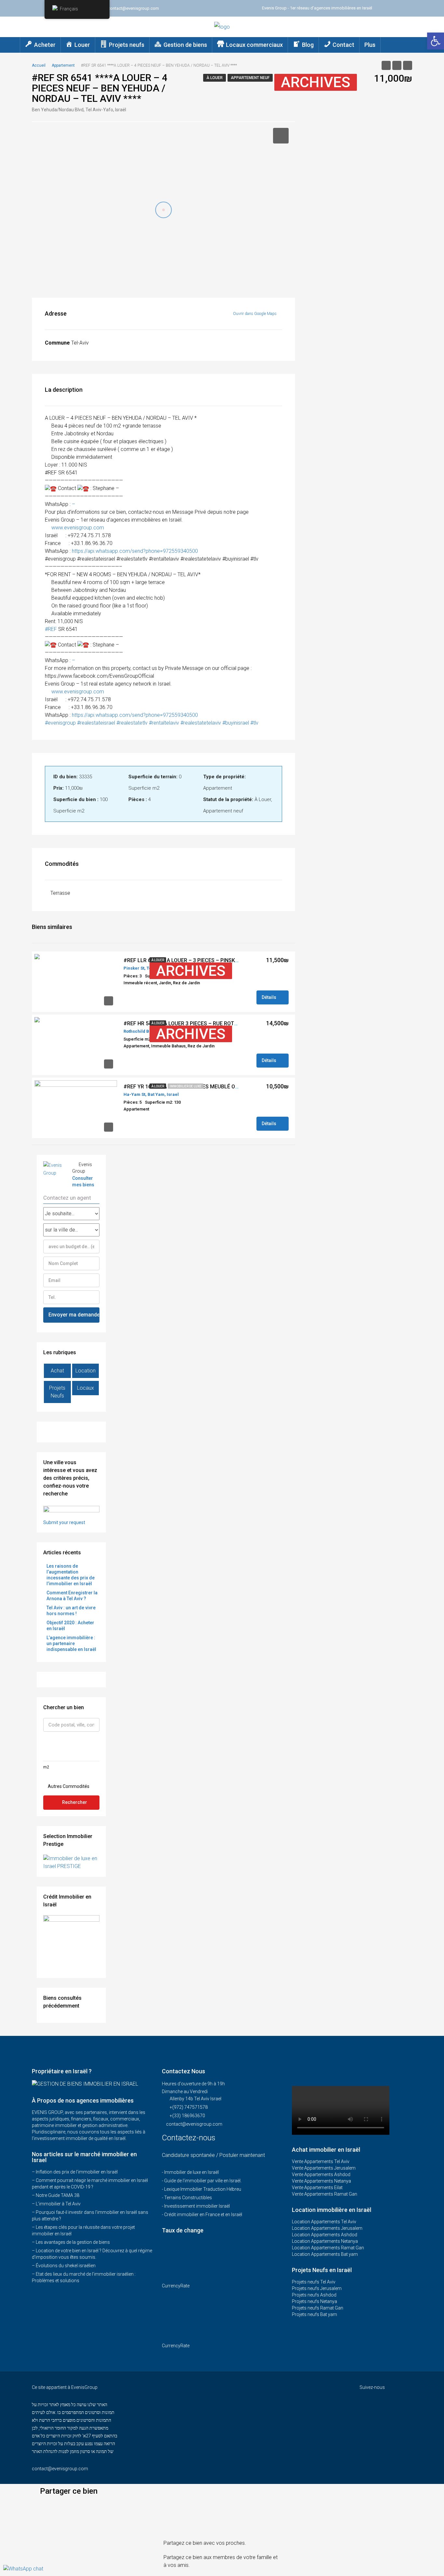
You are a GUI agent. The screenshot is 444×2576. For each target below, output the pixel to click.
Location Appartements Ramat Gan (328, 2248)
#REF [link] (51, 629)
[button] (222, 2505)
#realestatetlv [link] (132, 723)
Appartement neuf (250, 78)
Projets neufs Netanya (314, 2301)
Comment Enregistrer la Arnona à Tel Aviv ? (72, 1596)
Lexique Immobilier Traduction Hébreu (203, 2189)
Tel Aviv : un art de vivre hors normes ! (71, 1611)
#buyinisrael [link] (236, 723)
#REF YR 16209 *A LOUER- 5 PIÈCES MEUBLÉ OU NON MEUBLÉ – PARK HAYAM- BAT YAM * (230, 1087)
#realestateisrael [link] (96, 723)
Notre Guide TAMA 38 (58, 2195)
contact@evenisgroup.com (194, 2124)
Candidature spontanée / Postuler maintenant (213, 2155)
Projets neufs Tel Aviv (314, 2282)
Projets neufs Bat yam (314, 2314)
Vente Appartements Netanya (321, 2181)
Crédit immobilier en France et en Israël (203, 2215)
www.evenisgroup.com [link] (78, 528)
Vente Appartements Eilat (317, 2188)
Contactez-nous (190, 2138)
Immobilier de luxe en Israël (191, 2172)
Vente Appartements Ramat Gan (325, 2194)
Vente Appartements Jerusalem (324, 2168)
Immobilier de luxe (186, 1086)
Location (85, 1371)
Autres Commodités (68, 1786)
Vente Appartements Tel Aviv (321, 2161)
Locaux (85, 1388)
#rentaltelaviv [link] (164, 723)
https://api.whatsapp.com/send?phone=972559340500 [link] (135, 551)
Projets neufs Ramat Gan (318, 2308)
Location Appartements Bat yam (325, 2254)
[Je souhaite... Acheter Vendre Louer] (71, 1214)
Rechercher (75, 1802)
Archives (316, 82)
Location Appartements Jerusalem (327, 2228)
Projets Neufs (57, 1392)
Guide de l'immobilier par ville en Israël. (203, 2181)
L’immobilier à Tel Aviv (58, 2204)
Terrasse (60, 893)
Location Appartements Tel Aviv (324, 2222)
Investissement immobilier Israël (197, 2206)
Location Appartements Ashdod (325, 2235)
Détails (269, 997)
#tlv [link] (254, 723)
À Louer (215, 78)
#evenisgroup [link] (60, 723)
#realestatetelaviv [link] (201, 723)
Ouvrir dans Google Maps (255, 314)
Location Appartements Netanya (325, 2241)
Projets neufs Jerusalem (317, 2288)
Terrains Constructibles (188, 2198)
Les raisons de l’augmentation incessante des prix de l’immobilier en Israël (71, 1575)
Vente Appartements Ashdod (321, 2174)
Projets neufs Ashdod (314, 2295)
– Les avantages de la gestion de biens (71, 2242)
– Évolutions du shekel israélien (64, 2266)
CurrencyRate (176, 2286)
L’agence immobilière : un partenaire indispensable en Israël (71, 1643)
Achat (57, 1371)
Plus (370, 45)
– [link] (73, 504)
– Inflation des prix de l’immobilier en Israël (75, 2172)
